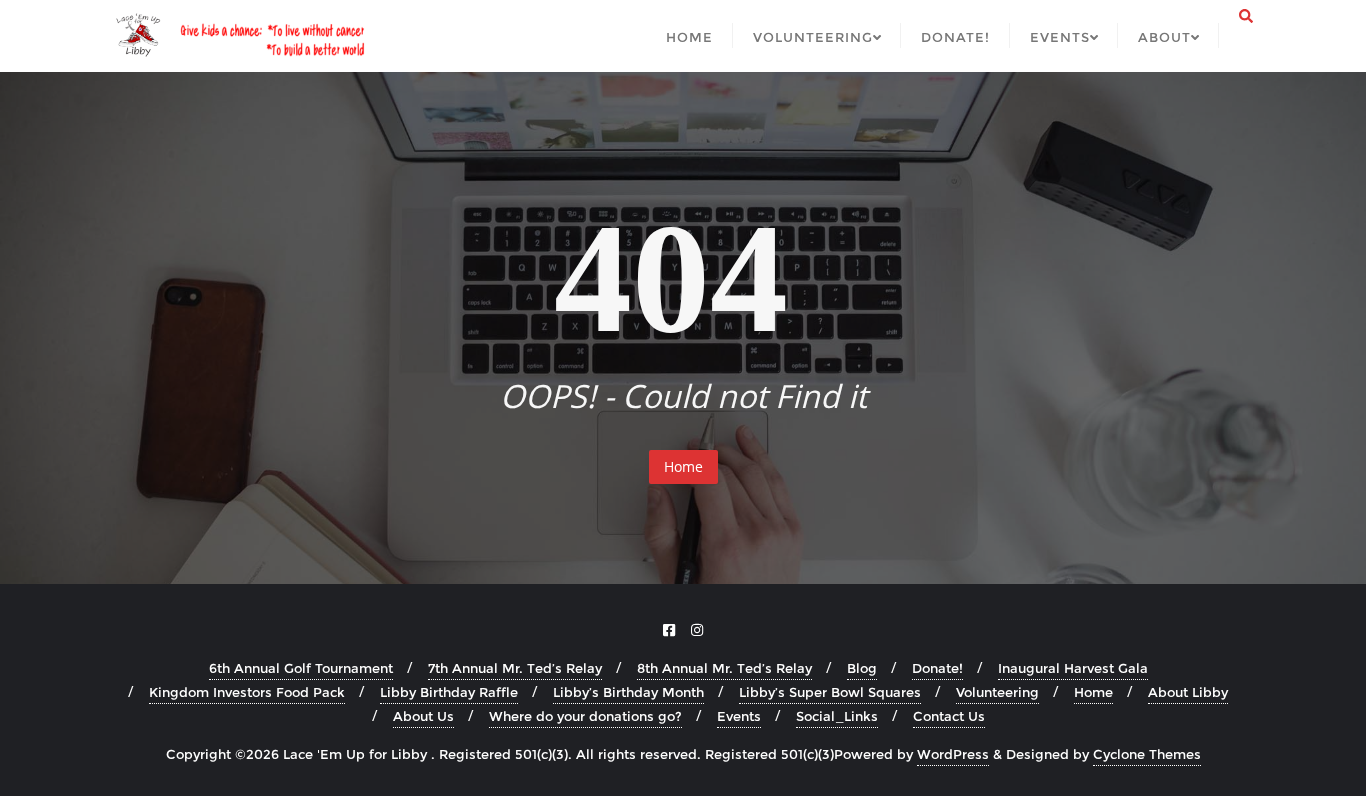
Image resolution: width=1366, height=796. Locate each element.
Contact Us (949, 716)
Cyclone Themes (1147, 754)
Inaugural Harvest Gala (1073, 668)
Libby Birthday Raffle (449, 692)
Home (683, 466)
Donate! (937, 668)
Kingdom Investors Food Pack (247, 692)
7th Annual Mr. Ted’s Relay (515, 668)
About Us (423, 716)
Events (739, 716)
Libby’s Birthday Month (628, 692)
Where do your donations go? (585, 716)
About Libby (1188, 692)
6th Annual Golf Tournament (301, 668)
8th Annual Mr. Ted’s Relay (724, 668)
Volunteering (997, 692)
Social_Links (837, 716)
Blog (862, 668)
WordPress (953, 754)
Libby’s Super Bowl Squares (830, 692)
